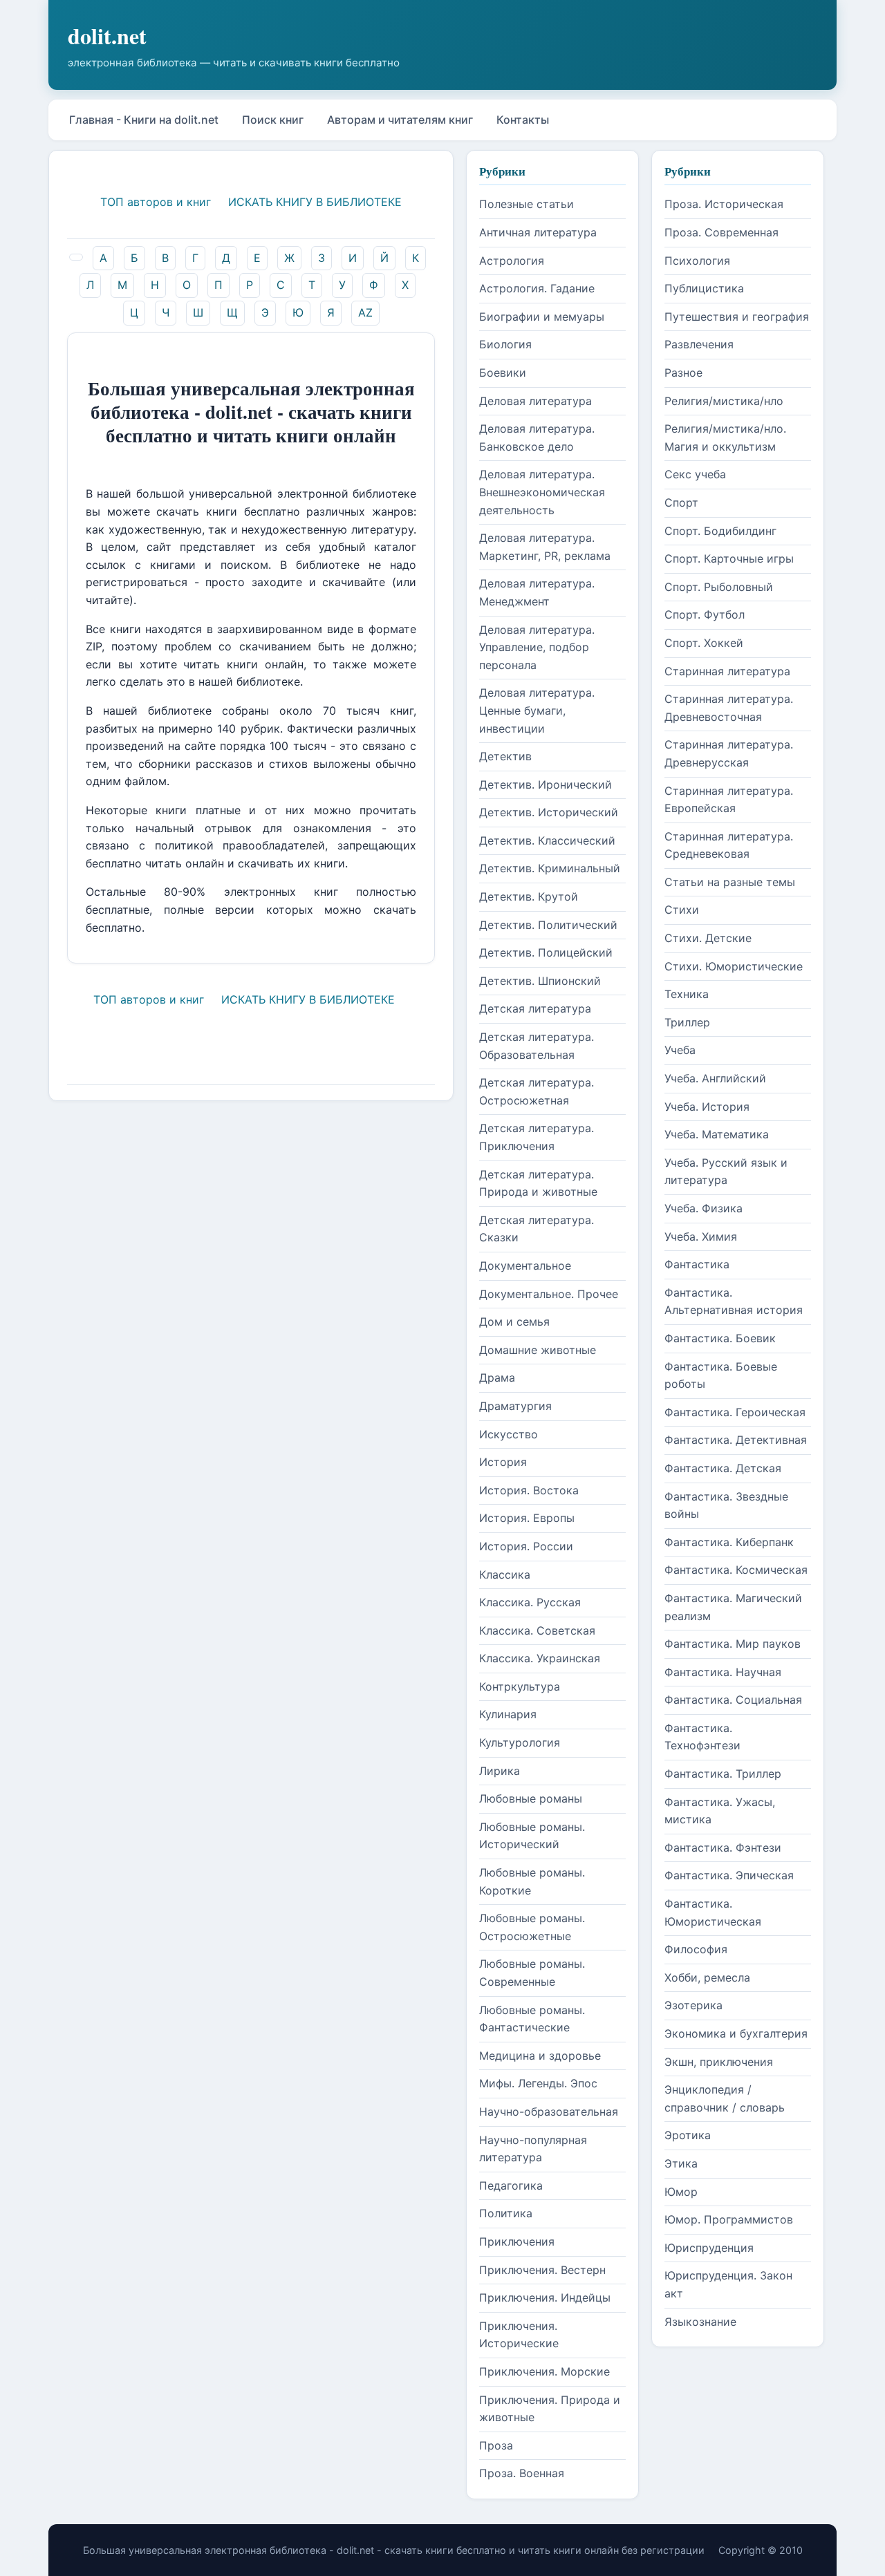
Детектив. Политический (548, 925)
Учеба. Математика (717, 1134)
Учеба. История (707, 1107)
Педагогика (511, 2185)
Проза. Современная (721, 232)
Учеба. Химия (701, 1237)
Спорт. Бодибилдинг (720, 531)
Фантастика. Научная (723, 1672)
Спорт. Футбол (705, 614)
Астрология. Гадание (537, 288)
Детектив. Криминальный (550, 868)
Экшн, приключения (719, 2062)
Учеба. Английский (715, 1078)
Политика (506, 2213)
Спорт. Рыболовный (719, 587)
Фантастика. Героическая (735, 1412)
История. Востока (529, 1490)
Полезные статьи (527, 204)
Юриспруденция (709, 2248)
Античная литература (538, 232)
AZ (365, 312)
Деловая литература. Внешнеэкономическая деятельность (542, 492)
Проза (496, 2445)
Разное (683, 373)
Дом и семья (514, 1322)
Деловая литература (535, 401)
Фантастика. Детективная (736, 1440)
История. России (526, 1546)
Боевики (503, 373)
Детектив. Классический (547, 840)
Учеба (680, 1050)
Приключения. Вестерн (542, 2270)
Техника (687, 994)
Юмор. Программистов (729, 2219)
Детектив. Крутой (529, 896)
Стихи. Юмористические (734, 966)
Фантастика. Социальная (733, 1700)
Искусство (509, 1434)
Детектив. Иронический (546, 784)
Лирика (500, 1771)
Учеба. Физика (704, 1208)
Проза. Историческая (724, 204)
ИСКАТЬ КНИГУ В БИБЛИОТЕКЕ (315, 202)
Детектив (505, 756)
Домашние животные (538, 1350)
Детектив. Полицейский (546, 952)
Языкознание (700, 2322)
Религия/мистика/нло (724, 401)
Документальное (525, 1266)
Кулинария (508, 1714)
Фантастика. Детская (723, 1468)
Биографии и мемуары (542, 317)
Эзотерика (693, 2005)
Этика (681, 2163)
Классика (505, 1574)
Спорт (681, 502)
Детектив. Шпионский (540, 981)
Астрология (512, 261)
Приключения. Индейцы (545, 2297)
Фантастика (697, 1264)
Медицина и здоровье (540, 2056)
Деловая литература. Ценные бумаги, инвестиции (537, 710)
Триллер (687, 1022)
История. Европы (527, 1518)
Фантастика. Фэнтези (723, 1848)
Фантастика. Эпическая (729, 1875)
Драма (497, 1378)
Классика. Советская (537, 1630)
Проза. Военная (522, 2473)
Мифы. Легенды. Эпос (538, 2083)
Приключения (517, 2241)
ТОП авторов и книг (156, 202)
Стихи (682, 910)
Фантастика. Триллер (723, 1774)
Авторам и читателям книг (400, 120)
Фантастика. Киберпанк (729, 1542)
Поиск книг (273, 120)
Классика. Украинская (540, 1658)
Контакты (523, 120)
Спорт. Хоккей (704, 643)
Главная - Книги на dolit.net (144, 120)
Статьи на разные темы (730, 882)
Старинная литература (727, 671)
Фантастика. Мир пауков (733, 1644)
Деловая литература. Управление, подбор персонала (537, 647)
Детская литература (535, 1008)
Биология (505, 344)
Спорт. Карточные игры (729, 558)
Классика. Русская (530, 1602)
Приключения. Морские (544, 2371)
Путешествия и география (737, 317)
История (503, 1462)
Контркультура (520, 1686)
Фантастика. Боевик (720, 1338)
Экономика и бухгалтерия (736, 2033)
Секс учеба (695, 474)
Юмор (681, 2192)
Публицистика (704, 288)
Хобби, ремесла (707, 1977)
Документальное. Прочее (549, 1294)
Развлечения (699, 344)
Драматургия (515, 1406)
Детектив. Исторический (549, 812)
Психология (697, 261)
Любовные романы (531, 1798)
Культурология (520, 1742)
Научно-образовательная (549, 2112)
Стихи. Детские (708, 938)
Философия (696, 1949)
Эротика (688, 2135)
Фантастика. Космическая (736, 1570)
